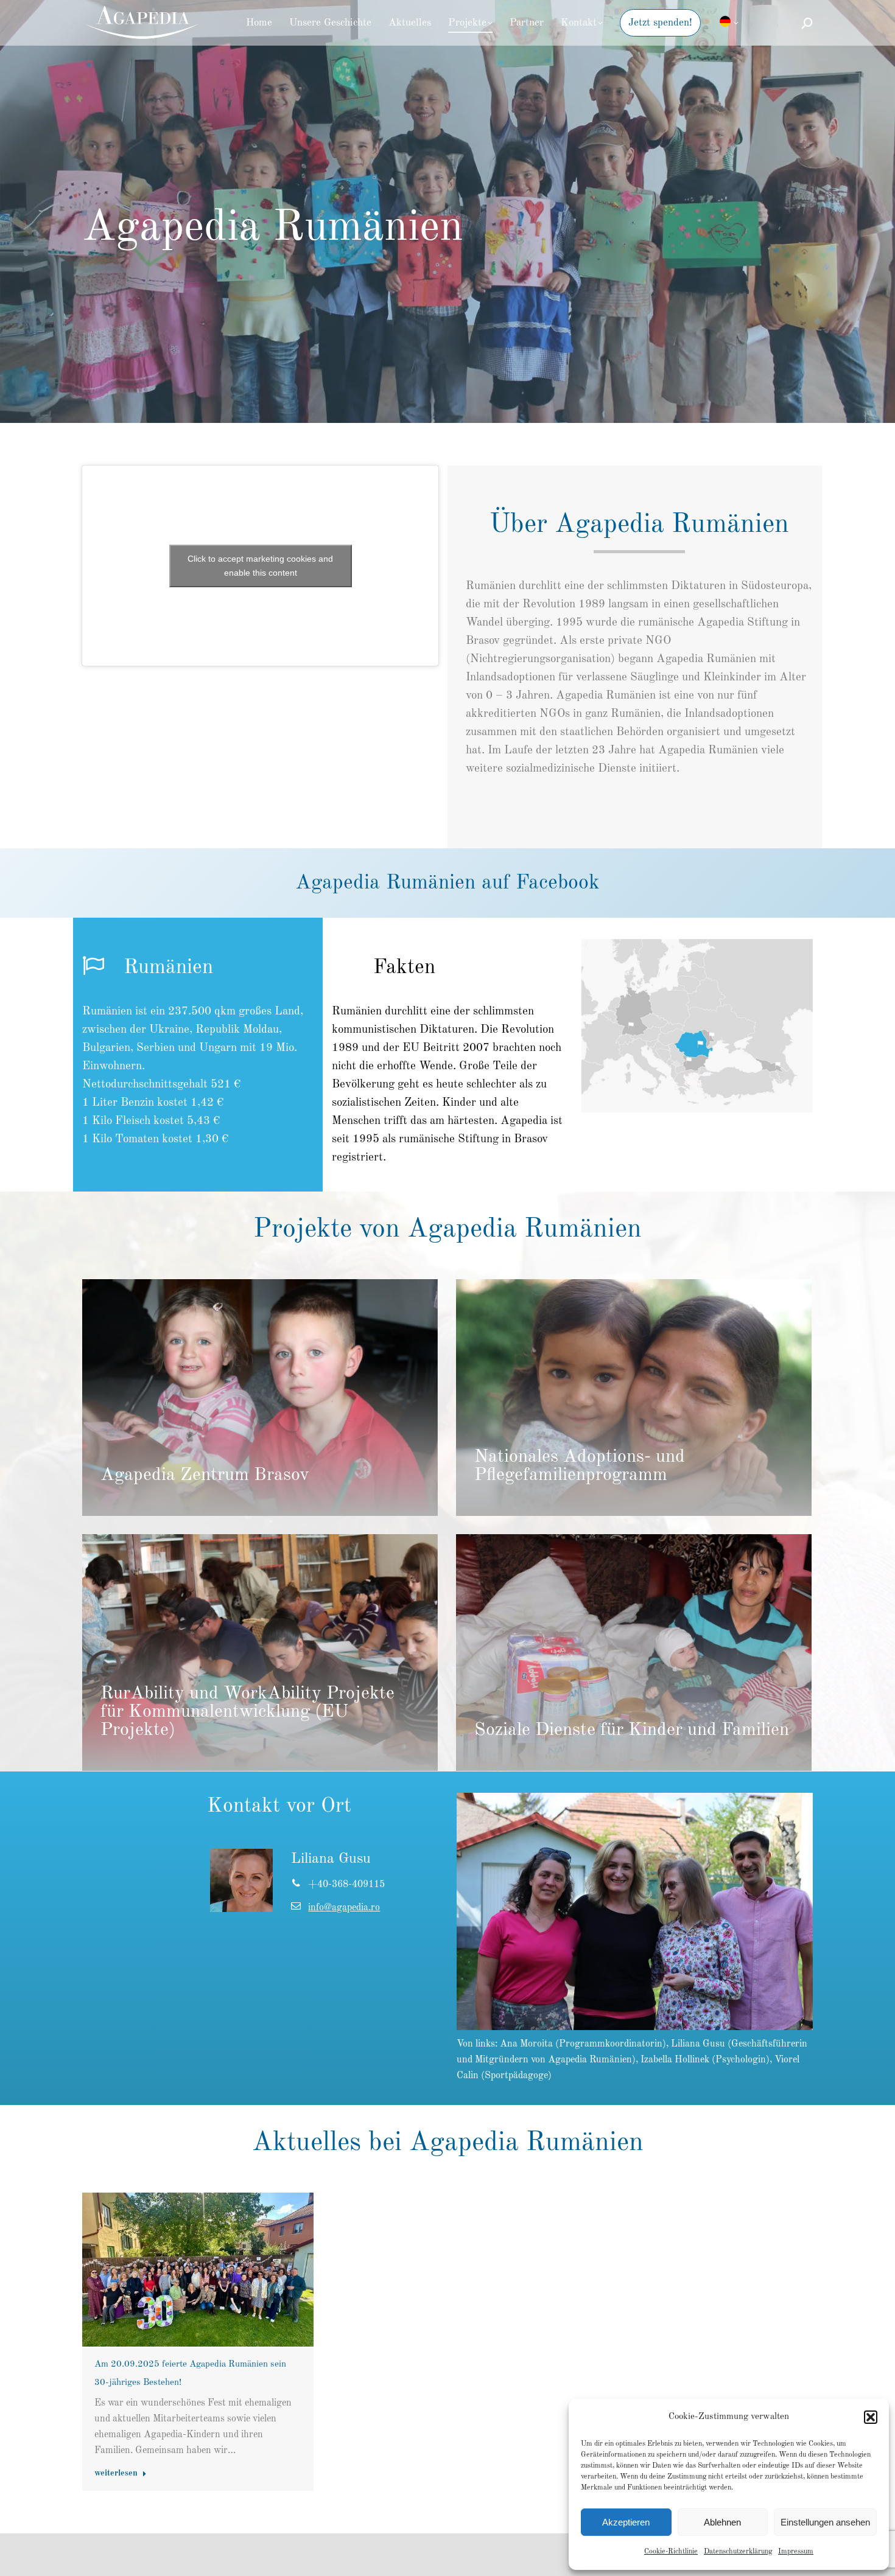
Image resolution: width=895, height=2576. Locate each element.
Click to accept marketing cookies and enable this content (260, 566)
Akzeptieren (626, 2522)
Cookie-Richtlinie (671, 2552)
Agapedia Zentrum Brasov (205, 1476)
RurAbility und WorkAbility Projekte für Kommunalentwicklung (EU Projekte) (247, 1712)
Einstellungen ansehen (825, 2522)
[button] (871, 2417)
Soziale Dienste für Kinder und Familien (632, 1731)
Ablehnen (722, 2522)
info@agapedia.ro (344, 1908)
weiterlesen (116, 2473)
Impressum (796, 2552)
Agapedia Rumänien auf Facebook (447, 883)
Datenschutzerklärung (738, 2552)
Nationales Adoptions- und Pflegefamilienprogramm (580, 1467)
